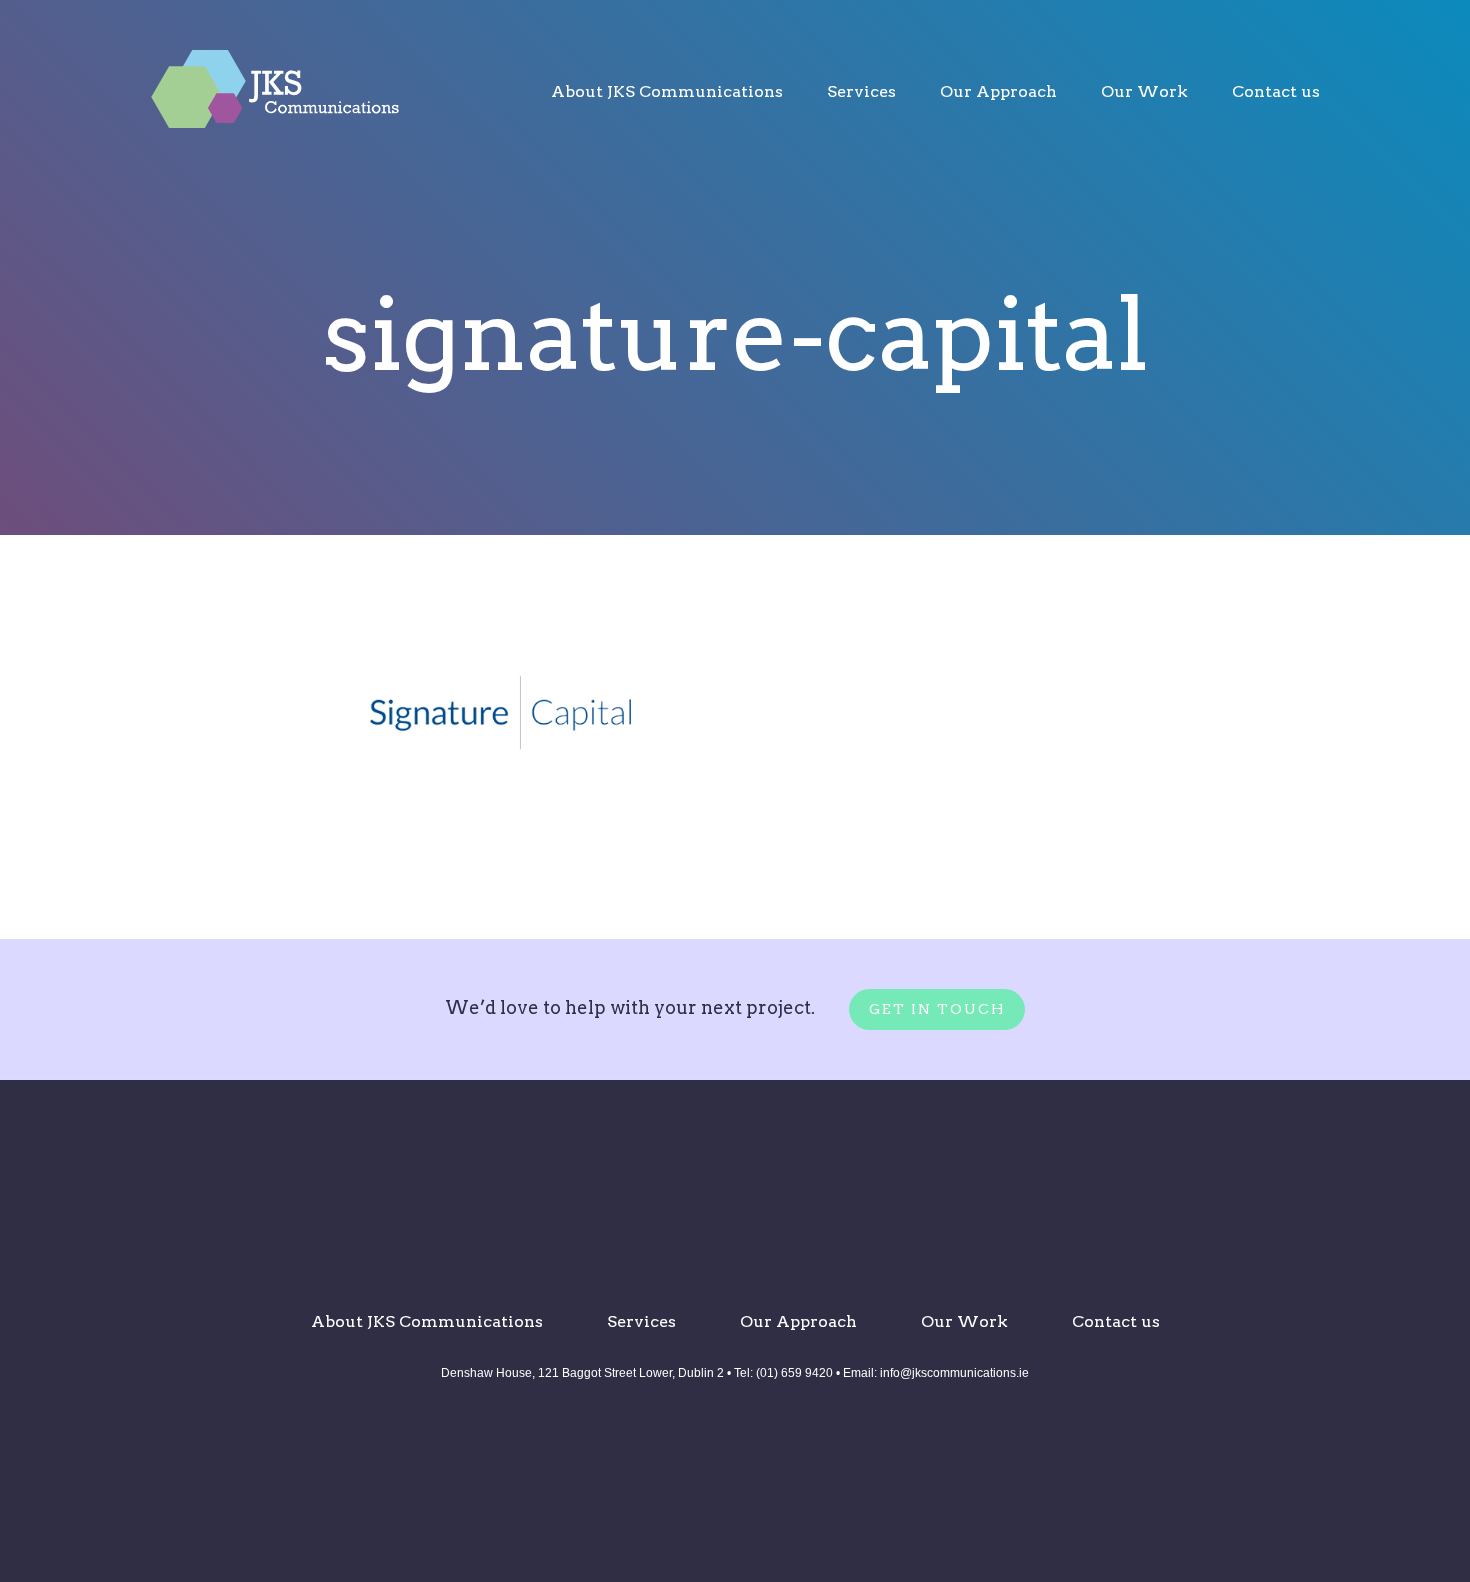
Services (861, 91)
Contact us (1276, 91)
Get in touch (937, 1009)
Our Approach (998, 91)
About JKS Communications (667, 91)
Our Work (1144, 91)
